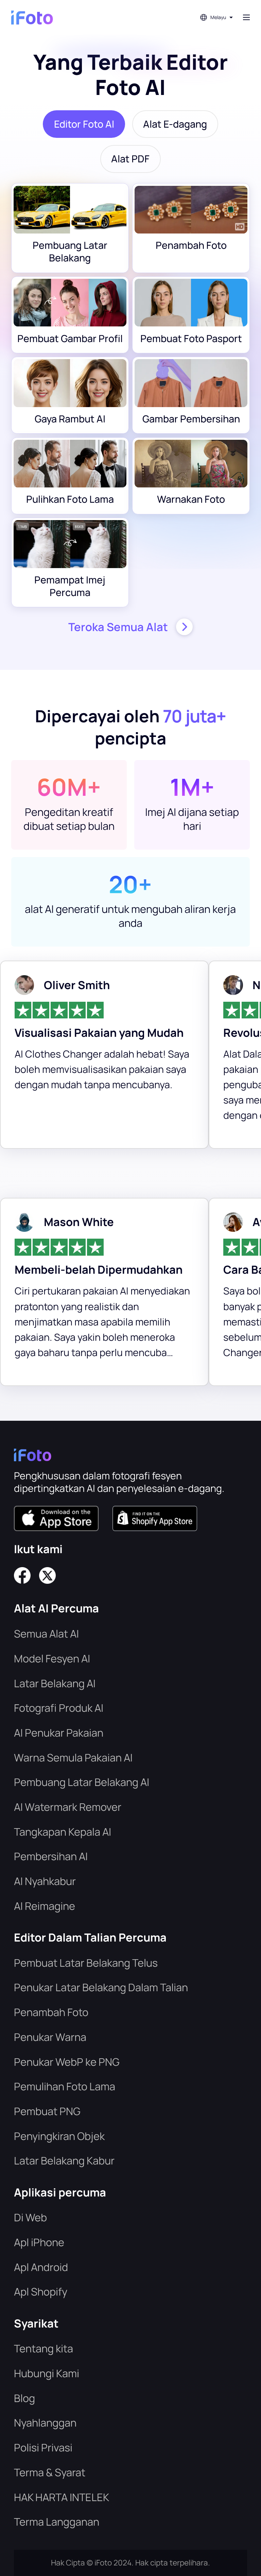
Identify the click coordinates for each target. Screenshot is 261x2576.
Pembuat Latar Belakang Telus (86, 1963)
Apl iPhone (39, 2242)
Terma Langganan (57, 2522)
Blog (24, 2398)
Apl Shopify (41, 2291)
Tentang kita (43, 2348)
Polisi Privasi (43, 2447)
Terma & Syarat (50, 2472)
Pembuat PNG (47, 2111)
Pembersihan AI (51, 1856)
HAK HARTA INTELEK (62, 2497)
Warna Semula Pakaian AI (73, 1757)
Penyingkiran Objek (59, 2136)
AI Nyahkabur (45, 1881)
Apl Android (41, 2267)
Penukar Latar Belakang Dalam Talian (101, 1987)
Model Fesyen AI (52, 1658)
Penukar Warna (50, 2037)
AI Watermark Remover (68, 1807)
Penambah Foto (51, 2012)
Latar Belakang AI (55, 1683)
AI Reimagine (45, 1906)
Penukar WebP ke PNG (67, 2062)
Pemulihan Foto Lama (65, 2086)
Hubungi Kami (47, 2373)
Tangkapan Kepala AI (63, 1832)
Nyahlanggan (45, 2422)
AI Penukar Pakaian (59, 1733)
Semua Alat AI (46, 1633)
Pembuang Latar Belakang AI (82, 1782)
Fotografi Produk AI (59, 1708)
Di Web (30, 2217)
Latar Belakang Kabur (64, 2160)
